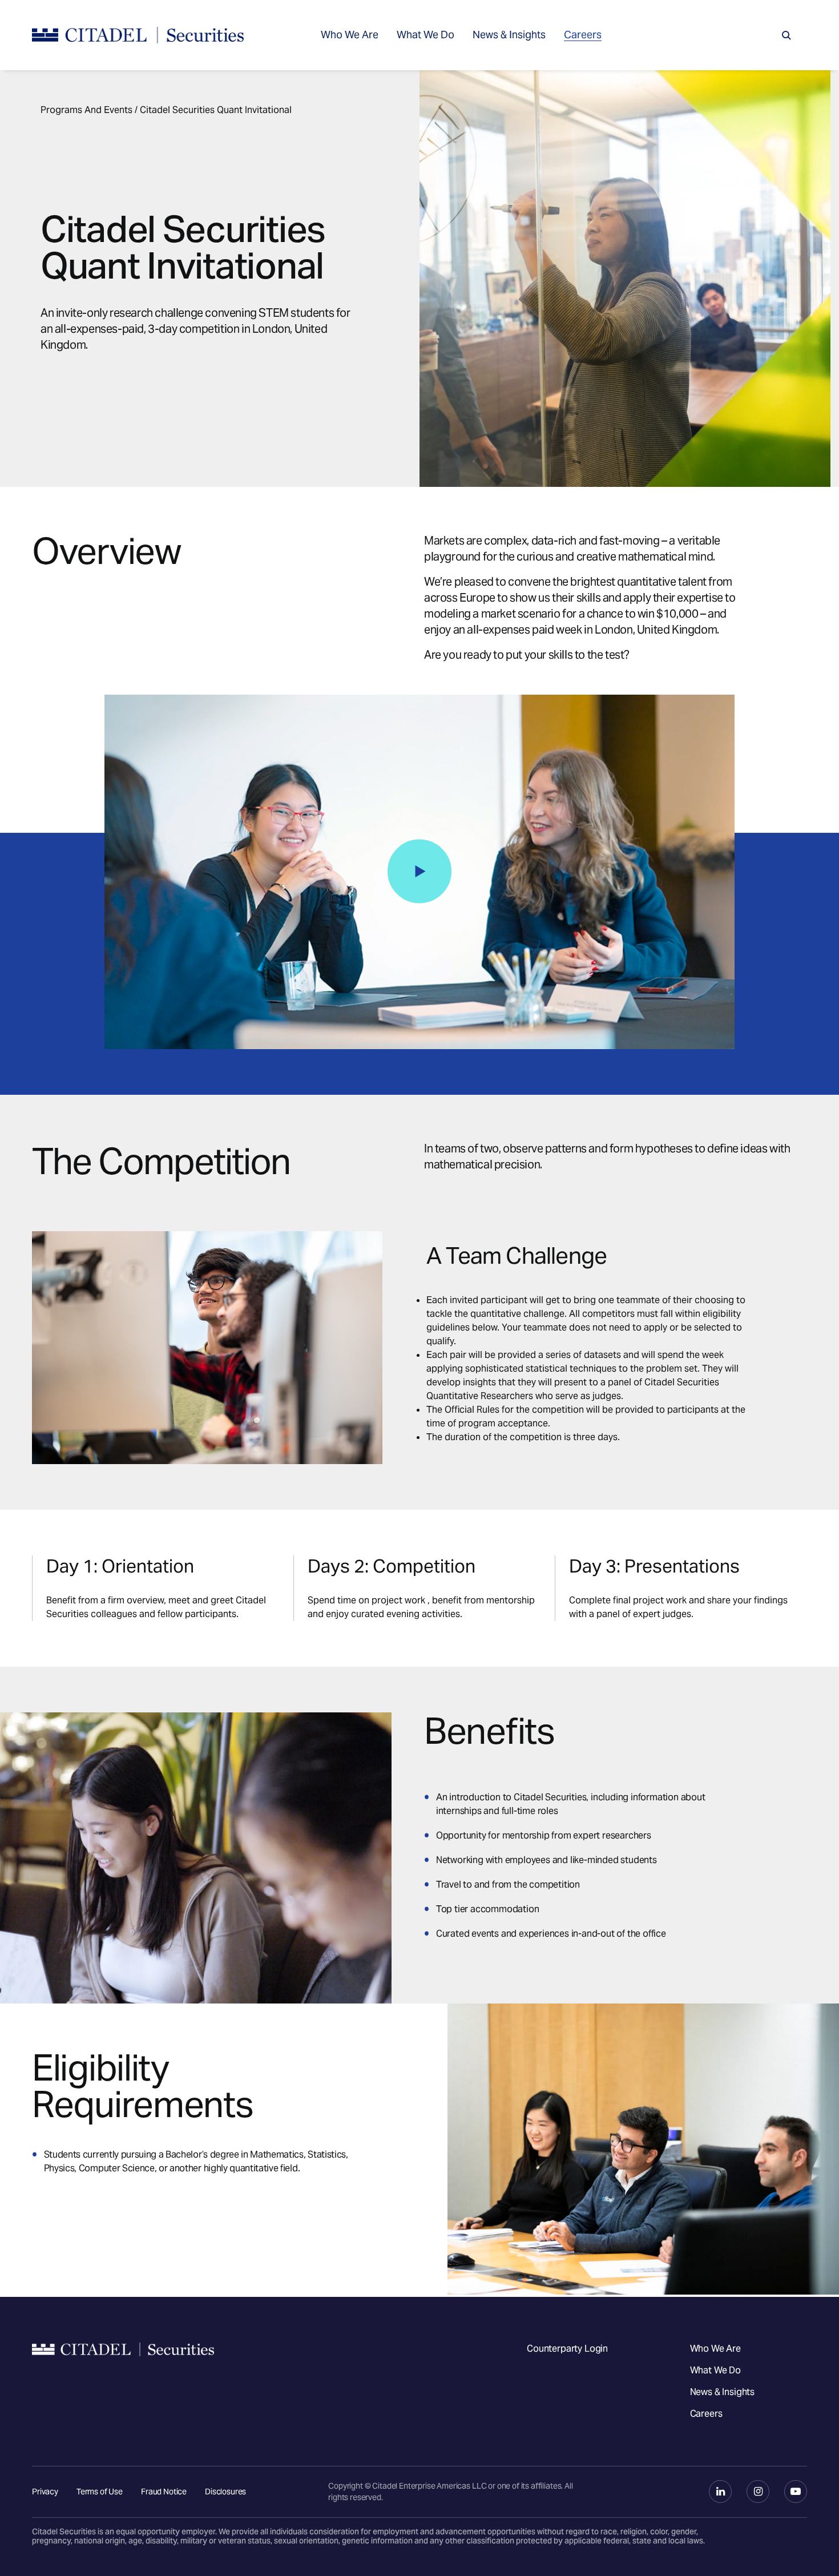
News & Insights (509, 35)
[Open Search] (786, 35)
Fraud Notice (164, 2492)
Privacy (45, 2492)
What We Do (425, 35)
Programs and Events (86, 110)
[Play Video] (419, 871)
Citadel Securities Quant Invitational (216, 110)
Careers (583, 35)
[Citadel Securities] (138, 35)
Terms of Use (100, 2492)
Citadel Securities (123, 2381)
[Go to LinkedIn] (720, 2492)
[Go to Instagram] (758, 2492)
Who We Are (350, 35)
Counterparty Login (567, 2349)
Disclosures (225, 2492)
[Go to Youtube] (796, 2492)
